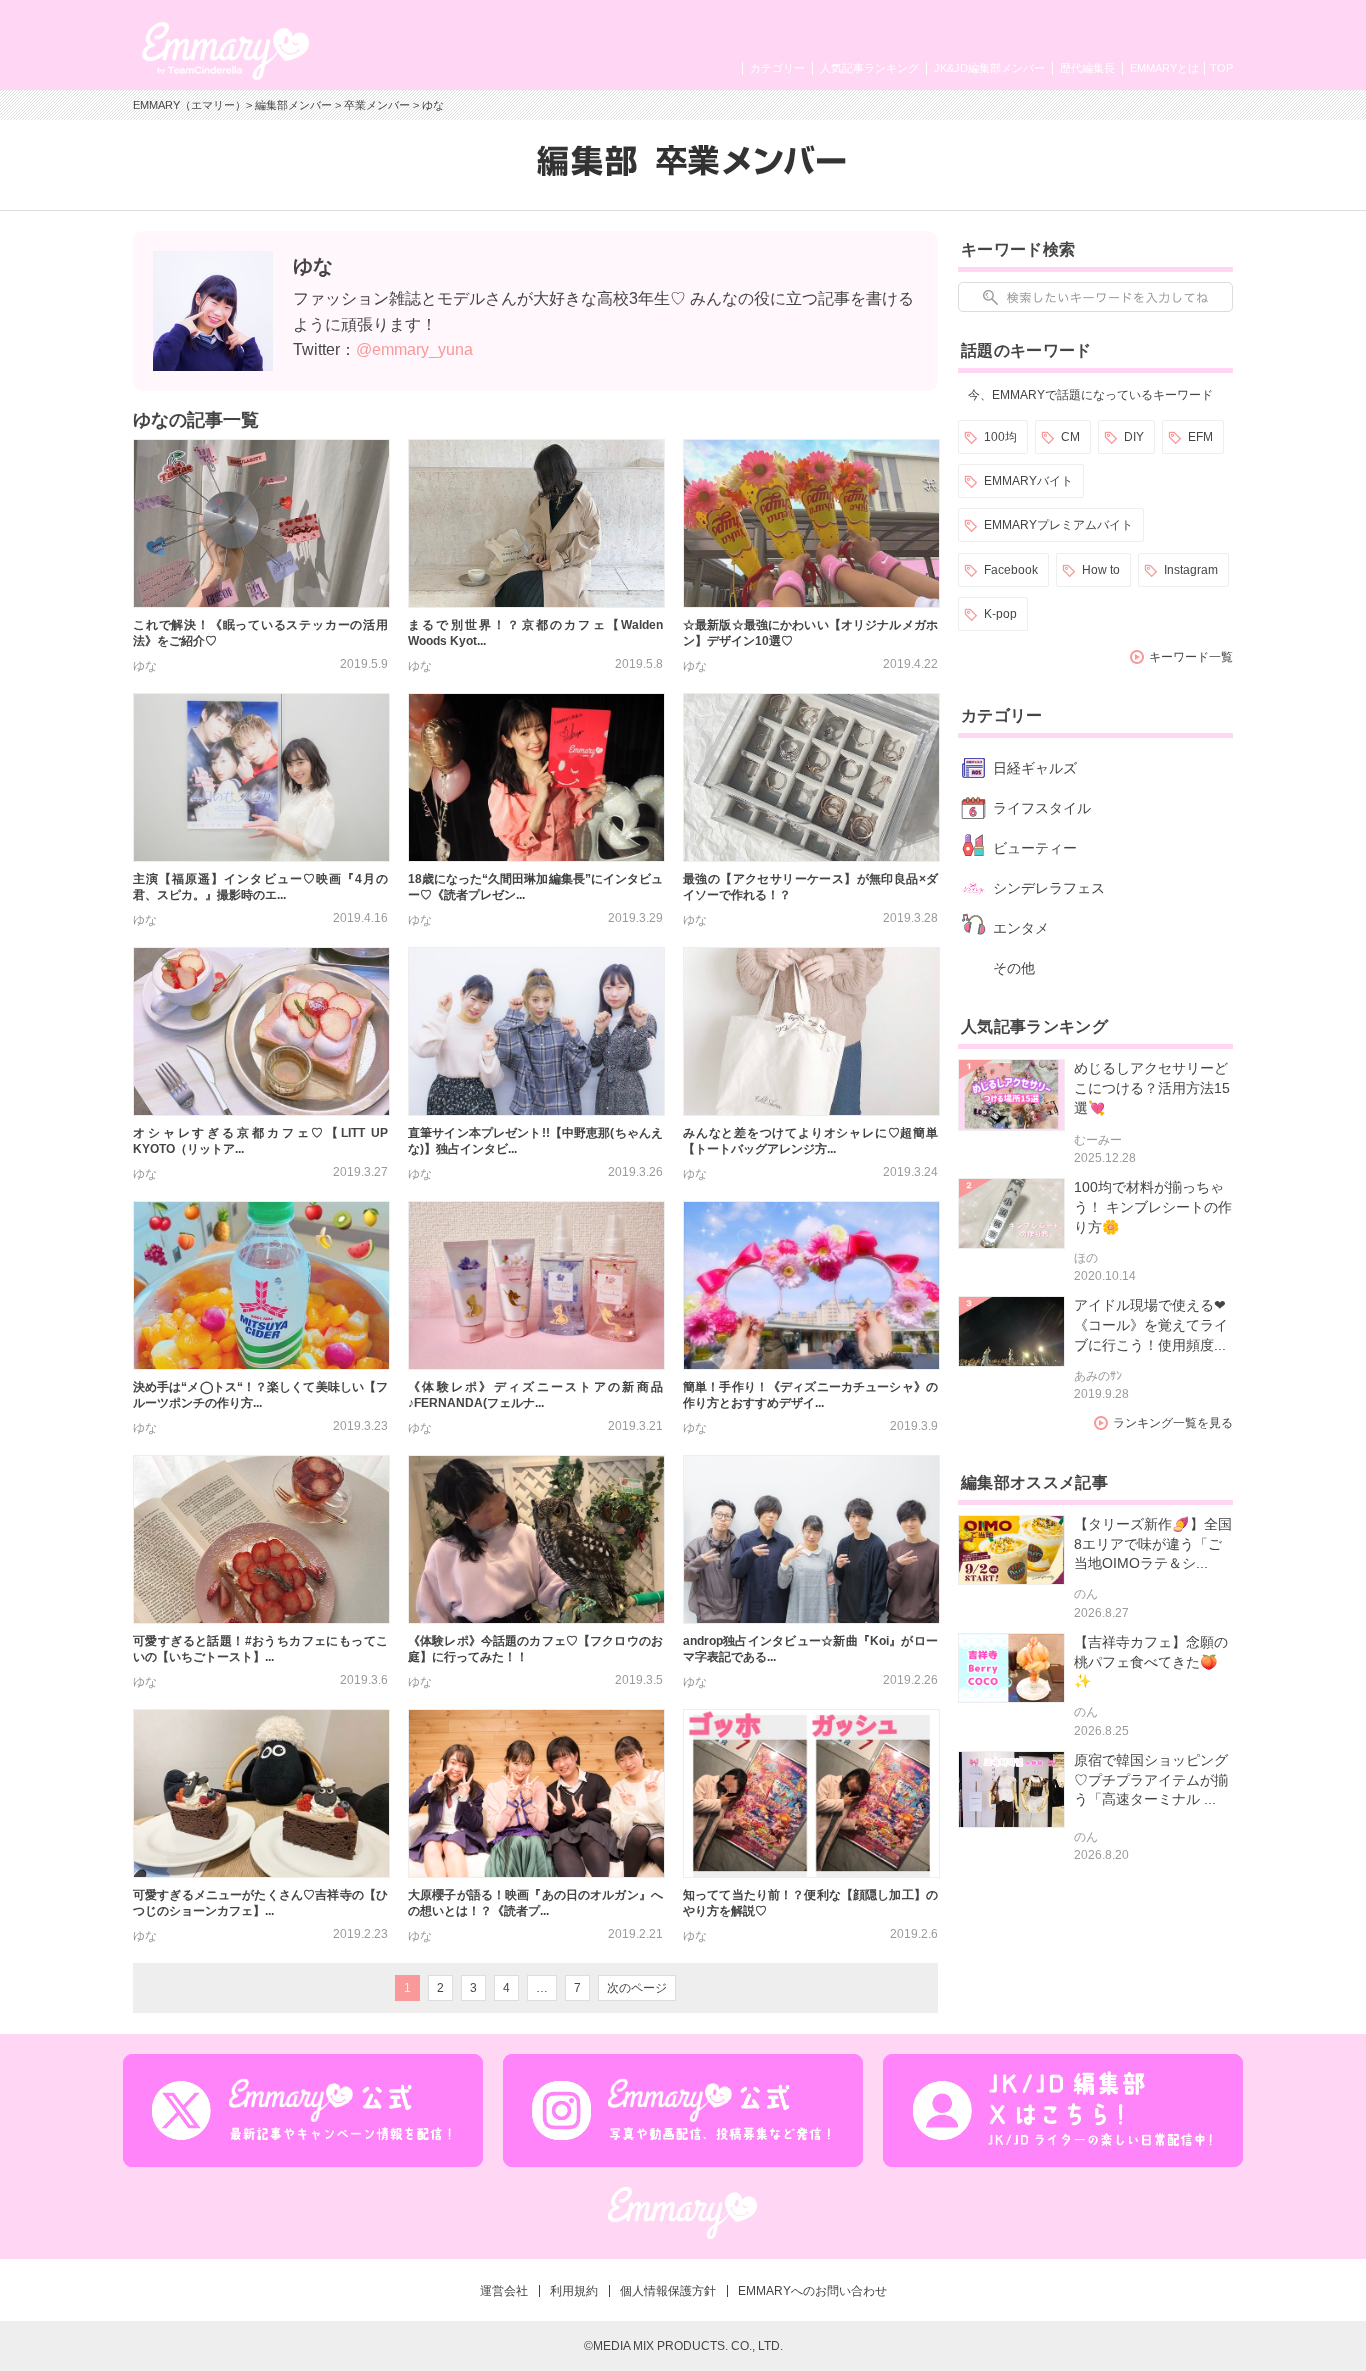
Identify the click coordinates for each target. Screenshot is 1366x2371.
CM (1070, 437)
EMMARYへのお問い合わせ (812, 2291)
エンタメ (1021, 928)
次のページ (637, 1988)
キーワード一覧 (1191, 657)
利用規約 (574, 2291)
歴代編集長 (1087, 68)
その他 (1014, 968)
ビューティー (1035, 848)
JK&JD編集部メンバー (989, 68)
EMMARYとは (1164, 68)
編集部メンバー (293, 105)
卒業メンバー (377, 105)
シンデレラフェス (1049, 888)
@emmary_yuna (414, 349)
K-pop (1000, 614)
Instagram (1191, 570)
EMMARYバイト (1028, 481)
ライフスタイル (1042, 808)
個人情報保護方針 (668, 2291)
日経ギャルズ (1035, 768)
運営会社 (504, 2291)
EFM (1200, 437)
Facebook (1011, 570)
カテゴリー (777, 68)
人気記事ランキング (869, 68)
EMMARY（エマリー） (189, 105)
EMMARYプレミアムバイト (1058, 525)
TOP (1221, 68)
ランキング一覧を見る (1173, 1423)
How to (1101, 570)
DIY (1134, 437)
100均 (1000, 437)
